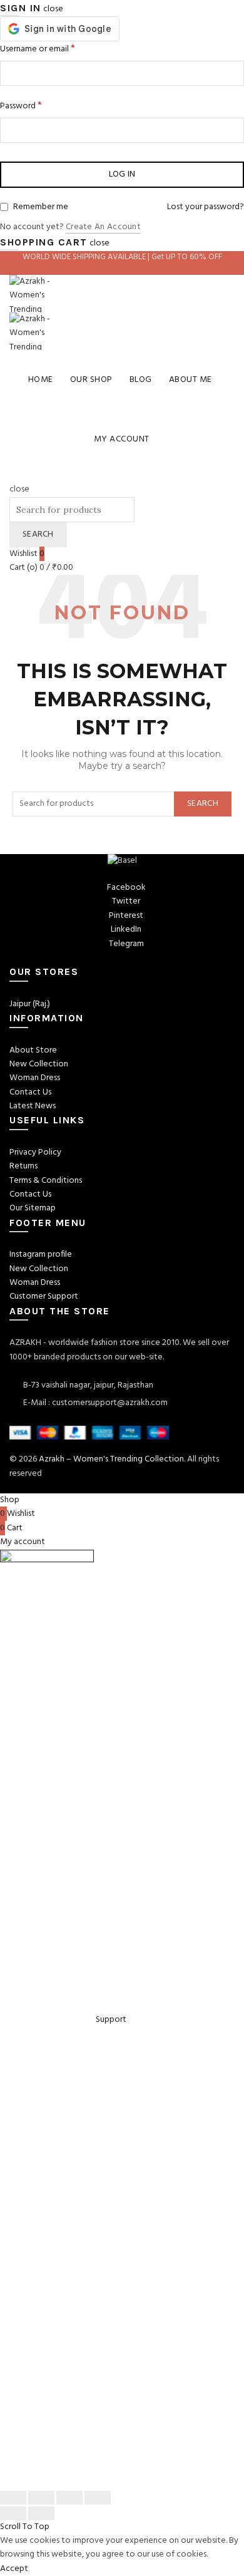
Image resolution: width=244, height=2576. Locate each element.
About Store (33, 1050)
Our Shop (91, 380)
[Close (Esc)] (13, 2498)
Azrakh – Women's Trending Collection (111, 1459)
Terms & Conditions (46, 1181)
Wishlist (27, 554)
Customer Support (44, 1296)
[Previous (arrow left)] (13, 2513)
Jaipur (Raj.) (30, 1004)
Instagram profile (41, 1255)
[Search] (13, 476)
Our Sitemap (33, 1208)
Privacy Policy (35, 1152)
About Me (191, 380)
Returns (23, 1166)
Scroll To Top (25, 2527)
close (53, 9)
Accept (14, 2569)
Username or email (38, 49)
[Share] (41, 2498)
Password (21, 106)
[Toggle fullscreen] (69, 2498)
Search (38, 534)
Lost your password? (206, 207)
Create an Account (103, 228)
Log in (122, 174)
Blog (141, 380)
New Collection (39, 1064)
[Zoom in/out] (98, 2498)
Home (41, 380)
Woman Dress (35, 1078)
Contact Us (30, 1092)
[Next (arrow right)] (41, 2513)
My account (122, 439)
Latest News (33, 1106)
